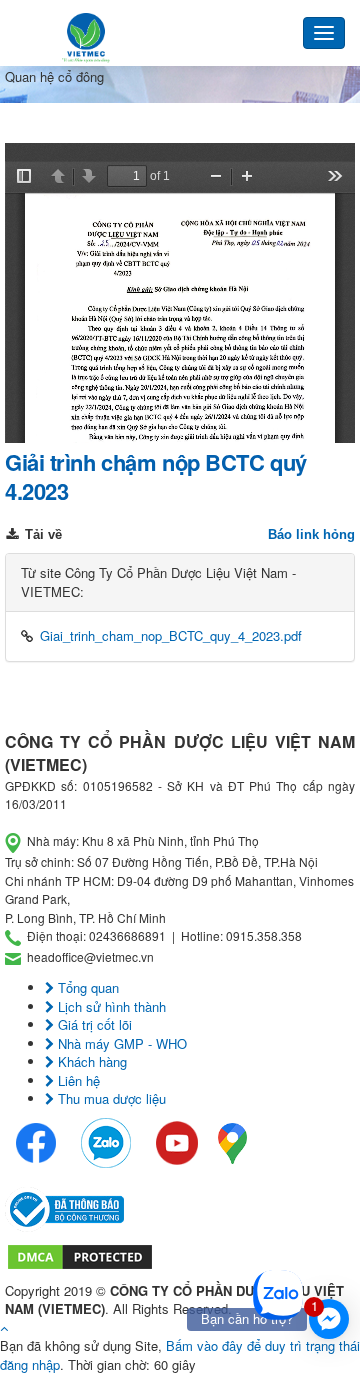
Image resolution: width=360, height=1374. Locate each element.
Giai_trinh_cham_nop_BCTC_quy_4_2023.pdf (171, 635)
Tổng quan (86, 987)
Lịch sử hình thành (110, 1006)
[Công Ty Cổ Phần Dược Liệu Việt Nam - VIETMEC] (86, 38)
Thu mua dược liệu (110, 1098)
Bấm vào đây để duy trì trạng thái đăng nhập (180, 1355)
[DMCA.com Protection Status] (80, 1254)
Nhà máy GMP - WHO (120, 1043)
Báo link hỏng (311, 534)
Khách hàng (90, 1061)
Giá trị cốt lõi (93, 1024)
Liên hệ (77, 1080)
